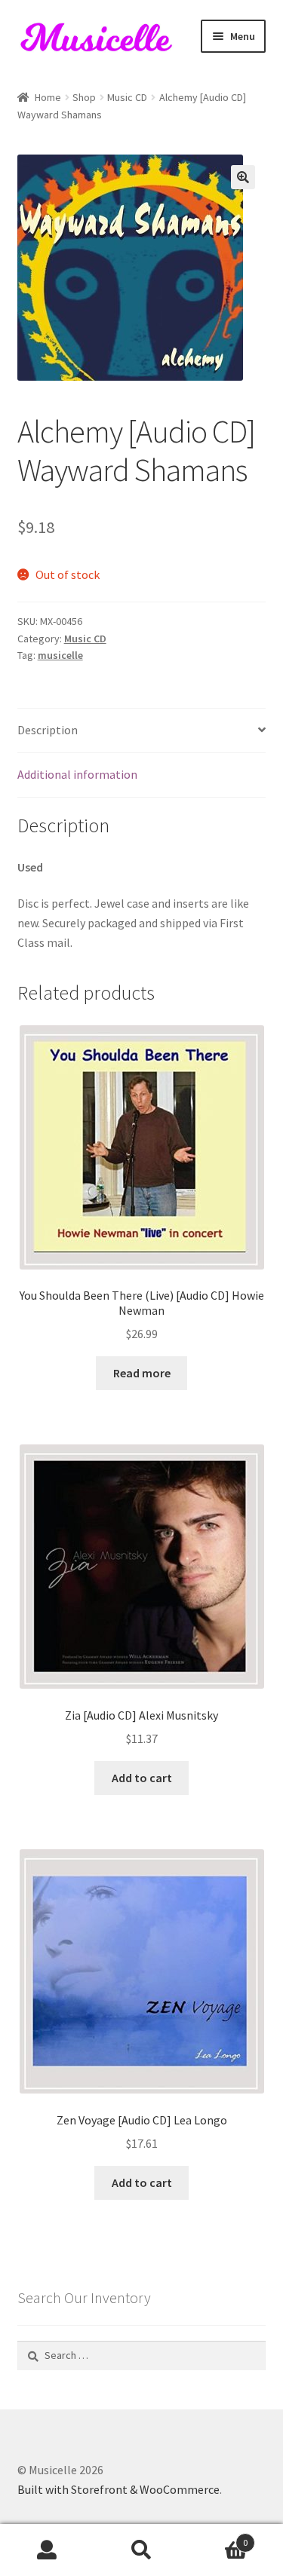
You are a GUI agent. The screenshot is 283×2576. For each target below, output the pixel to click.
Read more (142, 1373)
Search (141, 2550)
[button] (243, 177)
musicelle (60, 655)
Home (48, 97)
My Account (47, 2550)
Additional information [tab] (77, 774)
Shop (84, 97)
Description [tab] (48, 730)
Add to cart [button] (142, 1778)
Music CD (127, 97)
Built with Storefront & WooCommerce (118, 2489)
